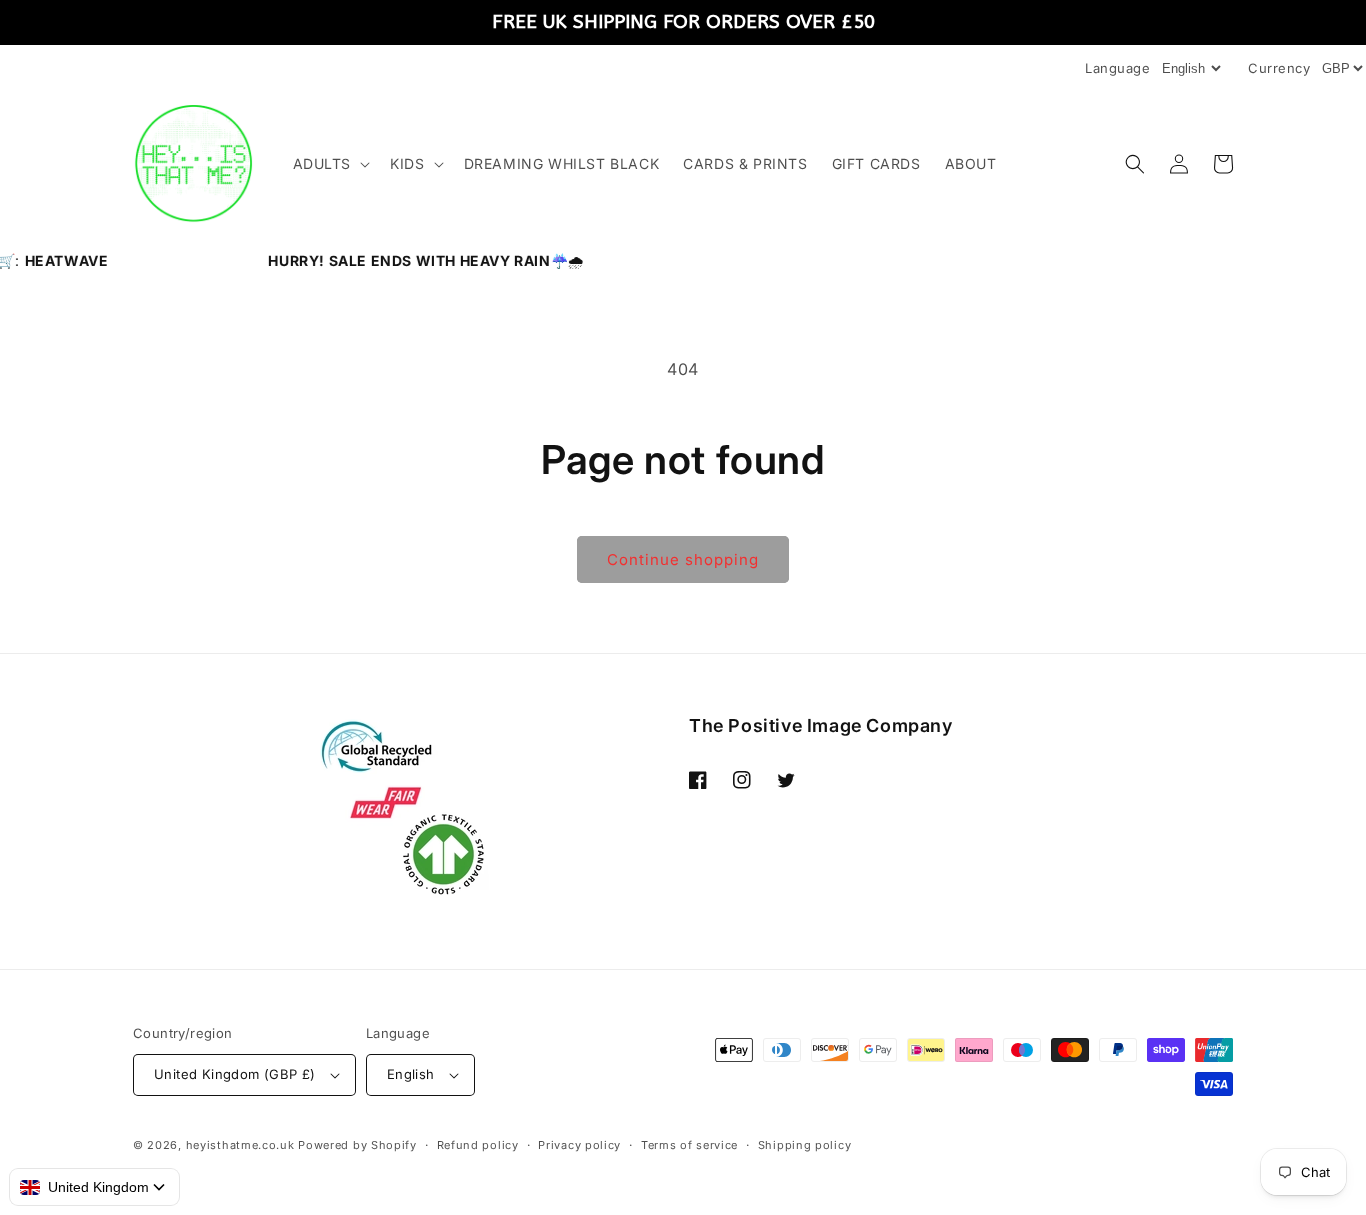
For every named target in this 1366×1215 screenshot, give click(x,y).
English (411, 1074)
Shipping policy (805, 1145)
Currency (1279, 68)
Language (1117, 68)
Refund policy (478, 1145)
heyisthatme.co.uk (240, 1145)
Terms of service (689, 1145)
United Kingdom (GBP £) (235, 1074)
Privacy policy (579, 1145)
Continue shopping (683, 559)
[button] (330, 164)
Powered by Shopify (357, 1145)
